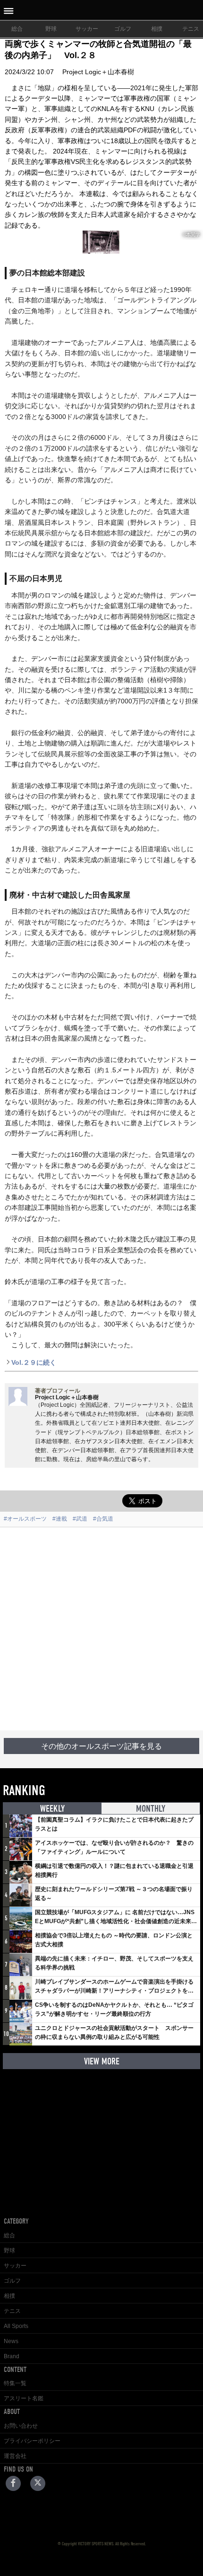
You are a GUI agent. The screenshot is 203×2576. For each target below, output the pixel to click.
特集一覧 (15, 2383)
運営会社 (15, 2456)
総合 (17, 29)
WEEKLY (52, 1809)
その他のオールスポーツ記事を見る (101, 1746)
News (11, 2341)
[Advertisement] (101, 1629)
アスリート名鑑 (24, 2398)
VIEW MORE (102, 2061)
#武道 (80, 1519)
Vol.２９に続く (34, 1362)
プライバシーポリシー (32, 2441)
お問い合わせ (21, 2426)
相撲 (157, 29)
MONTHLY (151, 1809)
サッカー (87, 29)
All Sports (16, 2326)
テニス (12, 2311)
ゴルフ (123, 29)
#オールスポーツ (25, 1519)
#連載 (60, 1519)
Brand (12, 2356)
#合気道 (103, 1519)
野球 (51, 29)
